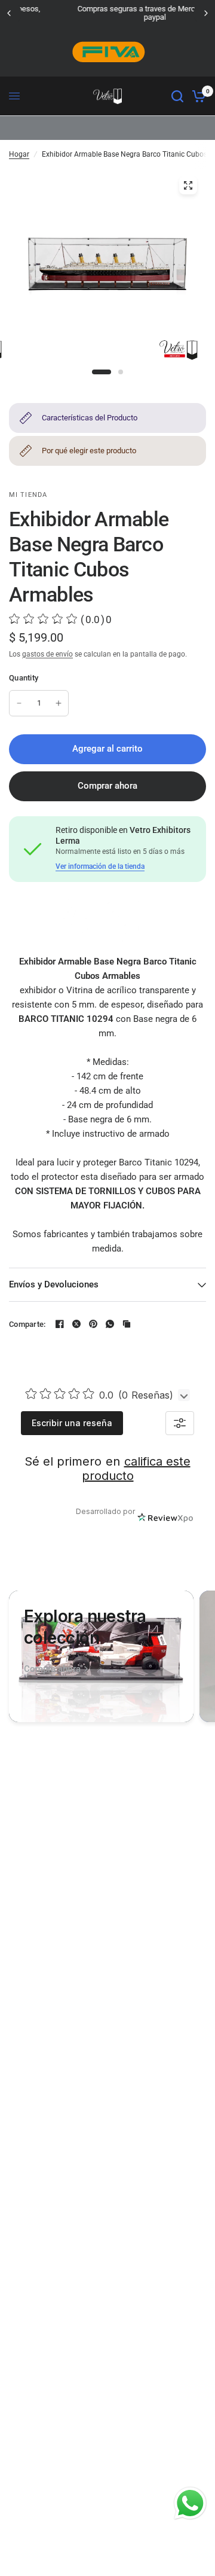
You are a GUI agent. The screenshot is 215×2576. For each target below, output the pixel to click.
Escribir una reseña (72, 1423)
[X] (76, 1324)
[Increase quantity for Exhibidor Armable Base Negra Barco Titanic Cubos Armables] (59, 703)
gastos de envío (47, 654)
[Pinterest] (93, 1324)
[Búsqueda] (177, 96)
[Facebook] (60, 1324)
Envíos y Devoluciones (54, 1284)
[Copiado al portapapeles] (127, 1324)
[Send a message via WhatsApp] (190, 2503)
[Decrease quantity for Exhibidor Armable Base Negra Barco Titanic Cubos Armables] (19, 703)
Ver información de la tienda (100, 866)
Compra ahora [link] (52, 1669)
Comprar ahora (107, 786)
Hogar (19, 154)
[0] (197, 96)
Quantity (24, 678)
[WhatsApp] (110, 1324)
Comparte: (27, 1324)
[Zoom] (188, 185)
